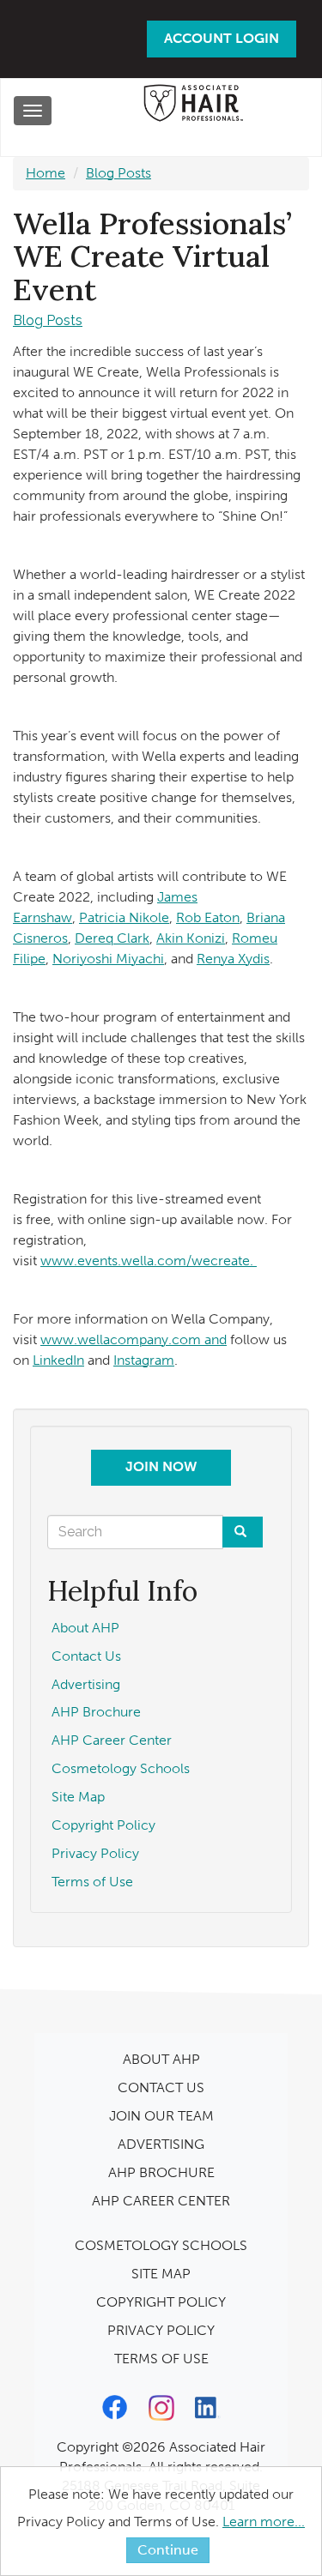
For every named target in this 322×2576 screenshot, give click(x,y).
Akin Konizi (191, 938)
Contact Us (86, 1656)
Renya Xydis (233, 959)
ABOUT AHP (161, 2059)
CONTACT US (161, 2087)
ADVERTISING (161, 2144)
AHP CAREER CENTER (161, 2201)
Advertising (86, 1684)
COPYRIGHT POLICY (161, 2302)
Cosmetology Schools (121, 1768)
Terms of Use (92, 1882)
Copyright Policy (103, 1825)
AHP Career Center (112, 1740)
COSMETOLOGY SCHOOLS (161, 2245)
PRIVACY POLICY (161, 2330)
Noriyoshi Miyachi (108, 959)
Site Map (78, 1797)
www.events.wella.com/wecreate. (149, 1261)
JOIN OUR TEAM (161, 2116)
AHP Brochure (96, 1712)
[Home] (193, 108)
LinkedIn (58, 1360)
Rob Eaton (208, 917)
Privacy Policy (95, 1853)
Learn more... (264, 2522)
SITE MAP (161, 2274)
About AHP (85, 1628)
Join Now (161, 1466)
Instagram (144, 1360)
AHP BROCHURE (161, 2172)
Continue (168, 2550)
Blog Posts (118, 173)
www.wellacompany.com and (134, 1339)
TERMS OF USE (161, 2359)
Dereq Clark (112, 938)
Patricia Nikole (124, 917)
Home (46, 173)
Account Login (222, 38)
